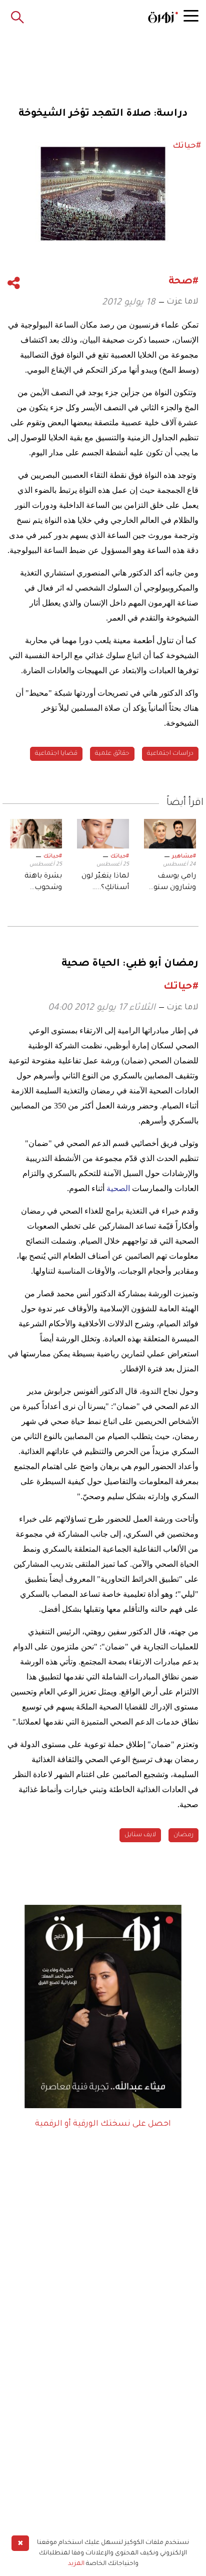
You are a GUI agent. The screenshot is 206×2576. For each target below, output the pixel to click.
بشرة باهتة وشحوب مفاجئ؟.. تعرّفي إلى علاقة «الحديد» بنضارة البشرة (36, 883)
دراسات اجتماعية (170, 754)
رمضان (183, 1835)
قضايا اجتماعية (56, 754)
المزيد (76, 2564)
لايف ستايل (140, 1835)
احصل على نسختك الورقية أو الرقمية (103, 2124)
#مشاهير (184, 856)
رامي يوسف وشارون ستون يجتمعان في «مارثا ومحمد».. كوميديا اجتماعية (172, 883)
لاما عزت (182, 302)
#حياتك (120, 856)
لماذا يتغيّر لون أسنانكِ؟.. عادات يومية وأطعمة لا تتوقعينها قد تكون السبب (105, 883)
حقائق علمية (112, 754)
